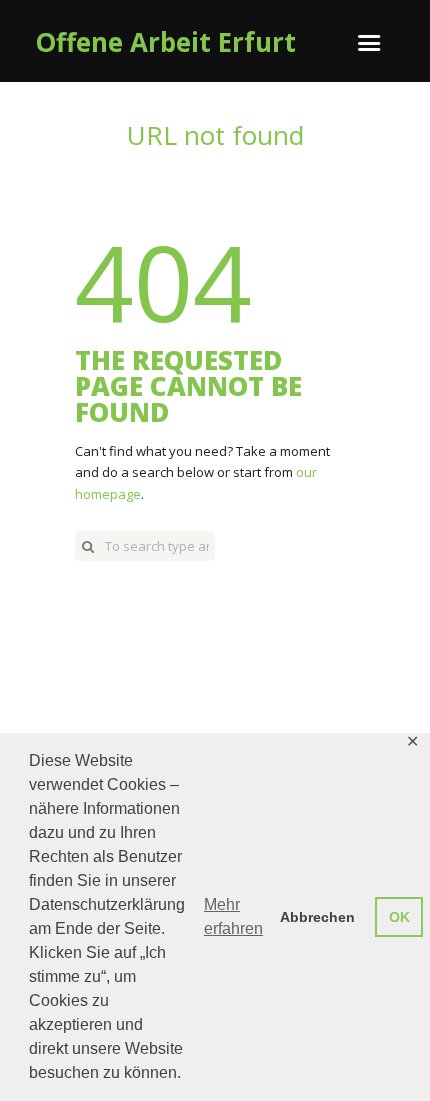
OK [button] (399, 917)
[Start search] (88, 546)
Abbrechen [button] (317, 917)
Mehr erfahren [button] (233, 916)
